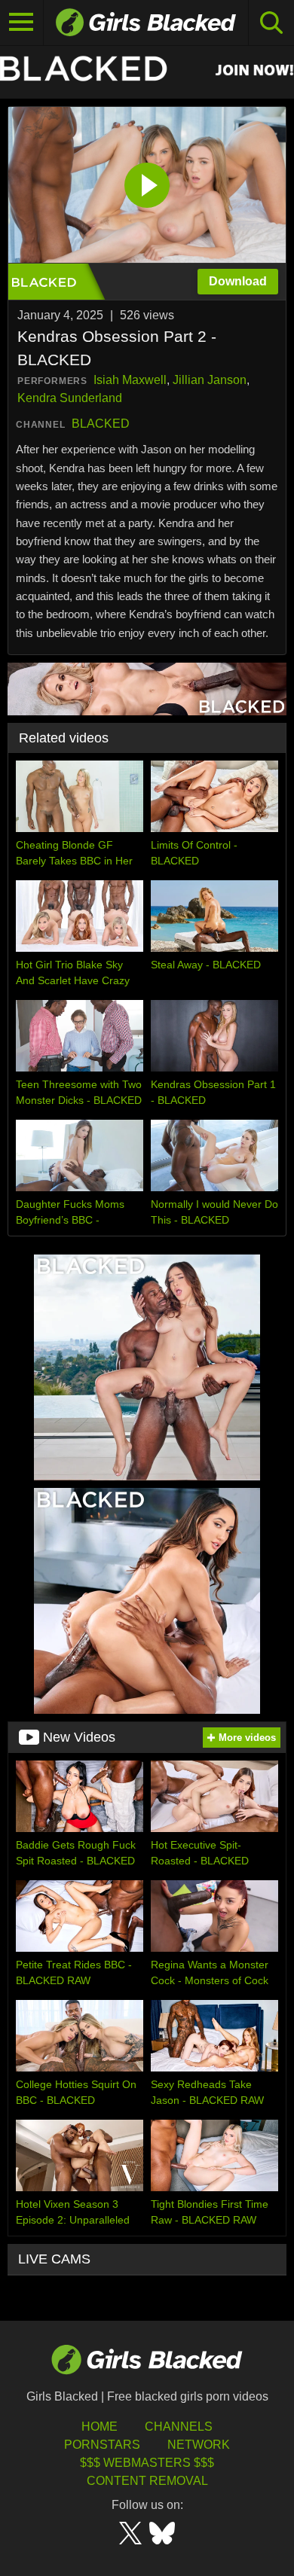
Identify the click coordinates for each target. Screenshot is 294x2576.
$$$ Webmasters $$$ (147, 2463)
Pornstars (102, 2445)
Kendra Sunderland (70, 398)
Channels (179, 2427)
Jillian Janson (210, 380)
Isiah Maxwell (130, 380)
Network (199, 2445)
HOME (100, 2427)
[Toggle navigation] (22, 23)
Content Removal (147, 2481)
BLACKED (101, 424)
